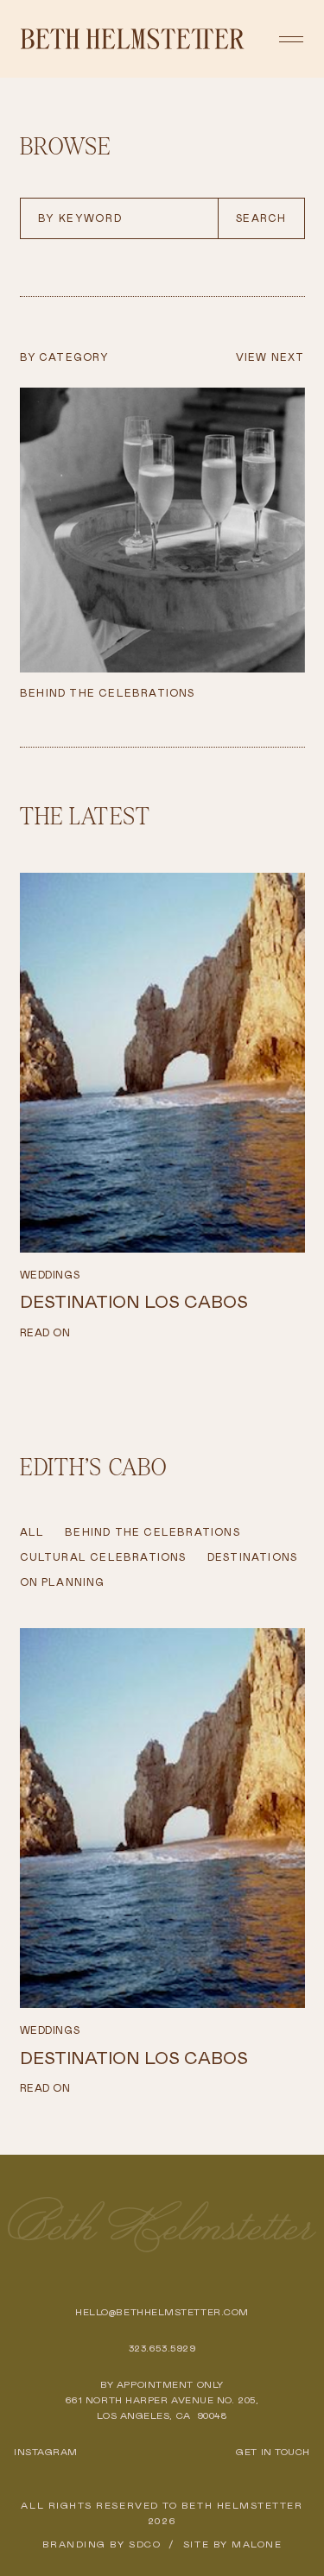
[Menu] (291, 39)
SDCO (145, 2544)
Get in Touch (273, 2452)
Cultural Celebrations (103, 1557)
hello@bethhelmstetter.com (162, 2312)
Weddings (50, 1275)
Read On (45, 1333)
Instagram (46, 2452)
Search (261, 218)
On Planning (63, 1582)
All (32, 1532)
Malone (257, 2544)
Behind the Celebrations (152, 1532)
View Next (270, 357)
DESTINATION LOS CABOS (134, 1302)
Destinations (252, 1557)
